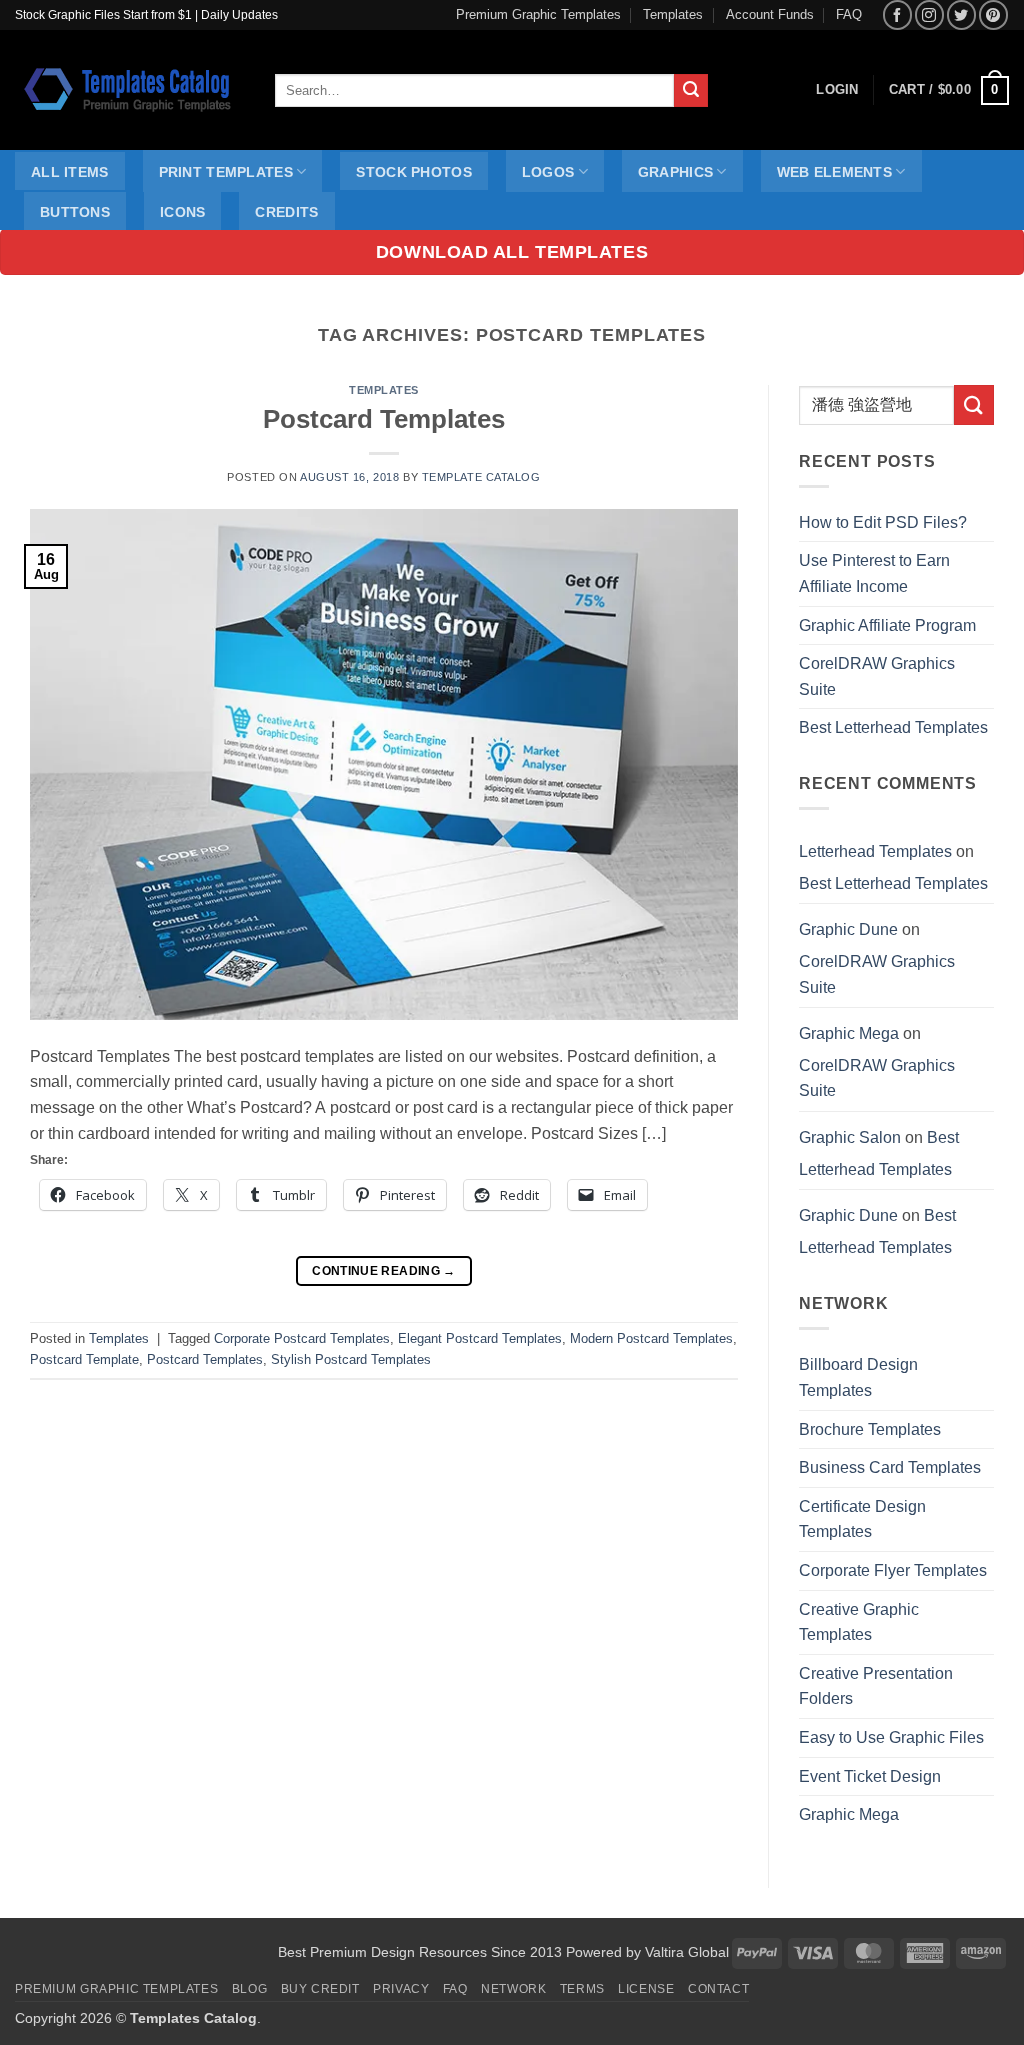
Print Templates (226, 172)
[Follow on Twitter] (961, 14)
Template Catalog (481, 477)
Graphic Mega (849, 1033)
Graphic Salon (850, 1137)
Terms (582, 1989)
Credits (286, 212)
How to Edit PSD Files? (883, 522)
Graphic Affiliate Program (887, 625)
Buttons (75, 212)
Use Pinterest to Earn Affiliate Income (874, 573)
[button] (949, 91)
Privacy (401, 1989)
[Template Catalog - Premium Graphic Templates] (130, 90)
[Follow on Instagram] (929, 14)
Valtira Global (687, 1952)
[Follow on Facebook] (897, 14)
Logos (548, 172)
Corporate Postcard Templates (302, 1338)
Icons (182, 212)
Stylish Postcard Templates (351, 1359)
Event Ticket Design (870, 1776)
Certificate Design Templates (862, 1519)
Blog (249, 1989)
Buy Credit (320, 1989)
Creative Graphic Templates (859, 1622)
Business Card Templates (890, 1467)
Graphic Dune (848, 929)
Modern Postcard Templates (651, 1338)
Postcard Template (84, 1359)
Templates (673, 14)
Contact (718, 1989)
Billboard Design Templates (858, 1377)
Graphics (675, 172)
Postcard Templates (384, 419)
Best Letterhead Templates (893, 727)
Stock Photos (413, 172)
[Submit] (691, 91)
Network (513, 1989)
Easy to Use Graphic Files (891, 1737)
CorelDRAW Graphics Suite (877, 676)
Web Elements (834, 172)
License (646, 1989)
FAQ (849, 14)
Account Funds (770, 14)
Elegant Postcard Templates (480, 1338)
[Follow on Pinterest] (993, 14)
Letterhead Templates (875, 851)
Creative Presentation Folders (876, 1686)
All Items (70, 172)
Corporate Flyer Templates (893, 1570)
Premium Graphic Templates (538, 14)
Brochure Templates (870, 1429)
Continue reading (384, 1271)
